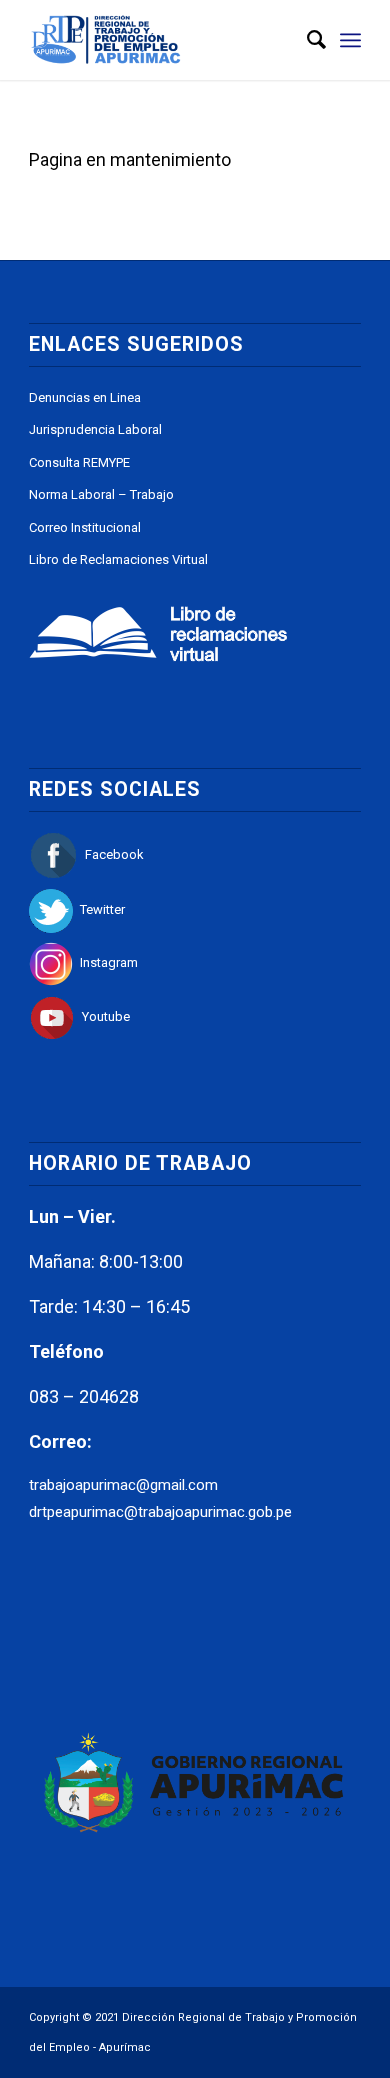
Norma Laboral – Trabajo (101, 494)
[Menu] (350, 40)
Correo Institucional (85, 527)
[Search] (306, 40)
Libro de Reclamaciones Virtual (118, 559)
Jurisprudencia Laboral (95, 429)
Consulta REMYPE (79, 462)
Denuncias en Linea (85, 397)
